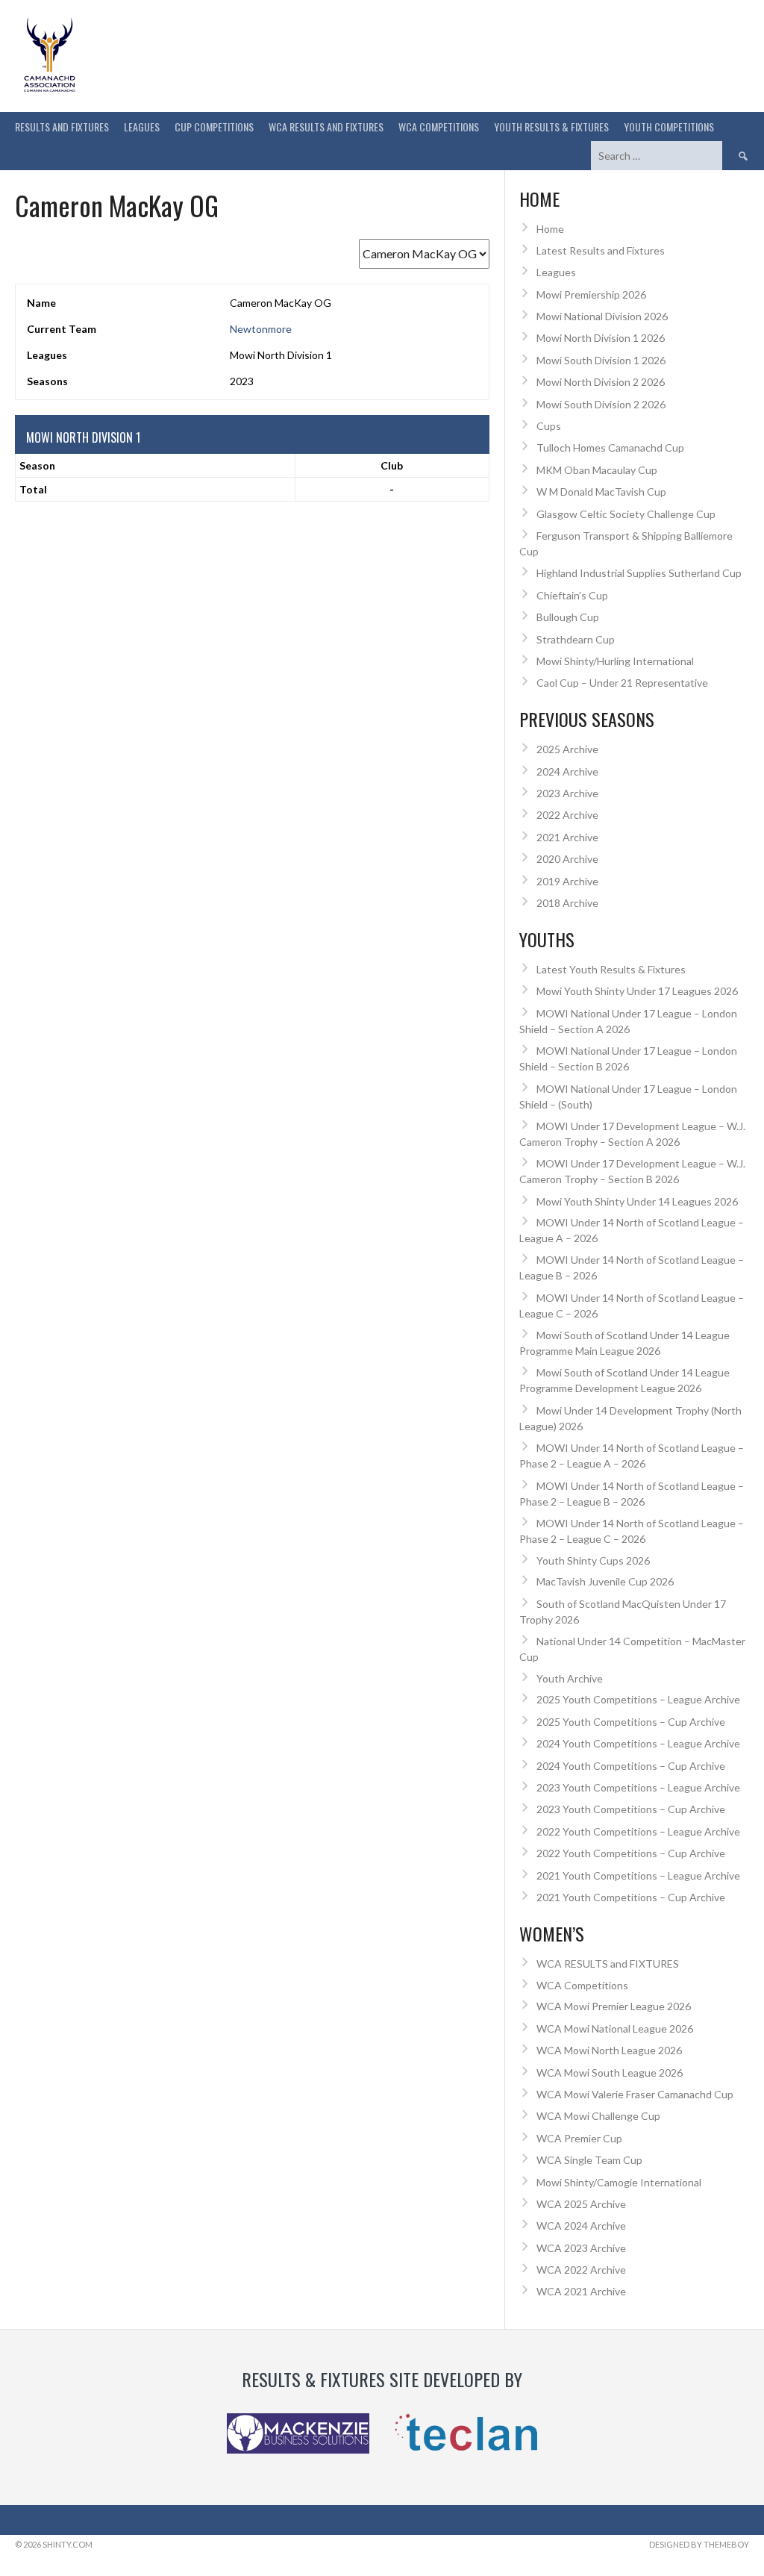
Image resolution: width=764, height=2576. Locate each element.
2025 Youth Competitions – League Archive (638, 1699)
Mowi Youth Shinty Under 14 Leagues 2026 (637, 1201)
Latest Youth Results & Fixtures (611, 969)
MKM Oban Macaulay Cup (597, 470)
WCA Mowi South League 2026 (610, 2073)
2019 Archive (567, 881)
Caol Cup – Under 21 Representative (622, 683)
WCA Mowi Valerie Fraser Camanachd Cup (635, 2094)
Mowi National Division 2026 (602, 316)
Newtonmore (261, 329)
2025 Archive (567, 749)
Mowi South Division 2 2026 (601, 404)
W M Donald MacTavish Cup (601, 492)
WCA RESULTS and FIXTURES (326, 127)
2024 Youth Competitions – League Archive (638, 1743)
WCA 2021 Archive (581, 2291)
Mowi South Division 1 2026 (601, 360)
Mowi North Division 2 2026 (601, 382)
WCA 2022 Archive (581, 2270)
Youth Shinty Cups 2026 (593, 1560)
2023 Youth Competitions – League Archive (638, 1787)
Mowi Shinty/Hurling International (615, 661)
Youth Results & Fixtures (551, 127)
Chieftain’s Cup (572, 595)
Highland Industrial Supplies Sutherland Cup (639, 573)
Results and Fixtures (62, 127)
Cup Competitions (214, 127)
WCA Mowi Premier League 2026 (614, 2006)
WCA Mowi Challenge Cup (598, 2116)
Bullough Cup (568, 617)
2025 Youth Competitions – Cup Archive (631, 1722)
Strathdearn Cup (576, 639)
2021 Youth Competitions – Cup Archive (631, 1897)
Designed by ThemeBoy (699, 2544)
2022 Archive (567, 815)
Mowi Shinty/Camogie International (619, 2182)
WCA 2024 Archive (581, 2226)
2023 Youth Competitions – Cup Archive (631, 1809)
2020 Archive (567, 859)
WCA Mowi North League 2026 (609, 2050)
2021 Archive (567, 837)
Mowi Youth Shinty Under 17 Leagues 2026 (637, 991)
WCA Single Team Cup (589, 2160)
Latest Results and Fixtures (601, 250)
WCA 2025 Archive (581, 2204)
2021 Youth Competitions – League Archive (638, 1875)
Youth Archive (570, 1678)
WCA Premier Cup (579, 2138)
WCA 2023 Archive (581, 2248)
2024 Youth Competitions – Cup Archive (631, 1766)
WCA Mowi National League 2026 (615, 2028)
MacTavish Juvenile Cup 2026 (605, 1581)
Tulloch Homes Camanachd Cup (610, 447)
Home (550, 229)
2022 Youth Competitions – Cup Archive (631, 1853)
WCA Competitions (582, 1985)
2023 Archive (567, 793)
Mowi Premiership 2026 (591, 294)
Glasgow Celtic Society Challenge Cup (626, 514)
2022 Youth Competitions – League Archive (638, 1831)
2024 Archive (567, 771)
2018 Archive (567, 903)
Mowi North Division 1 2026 (601, 338)
